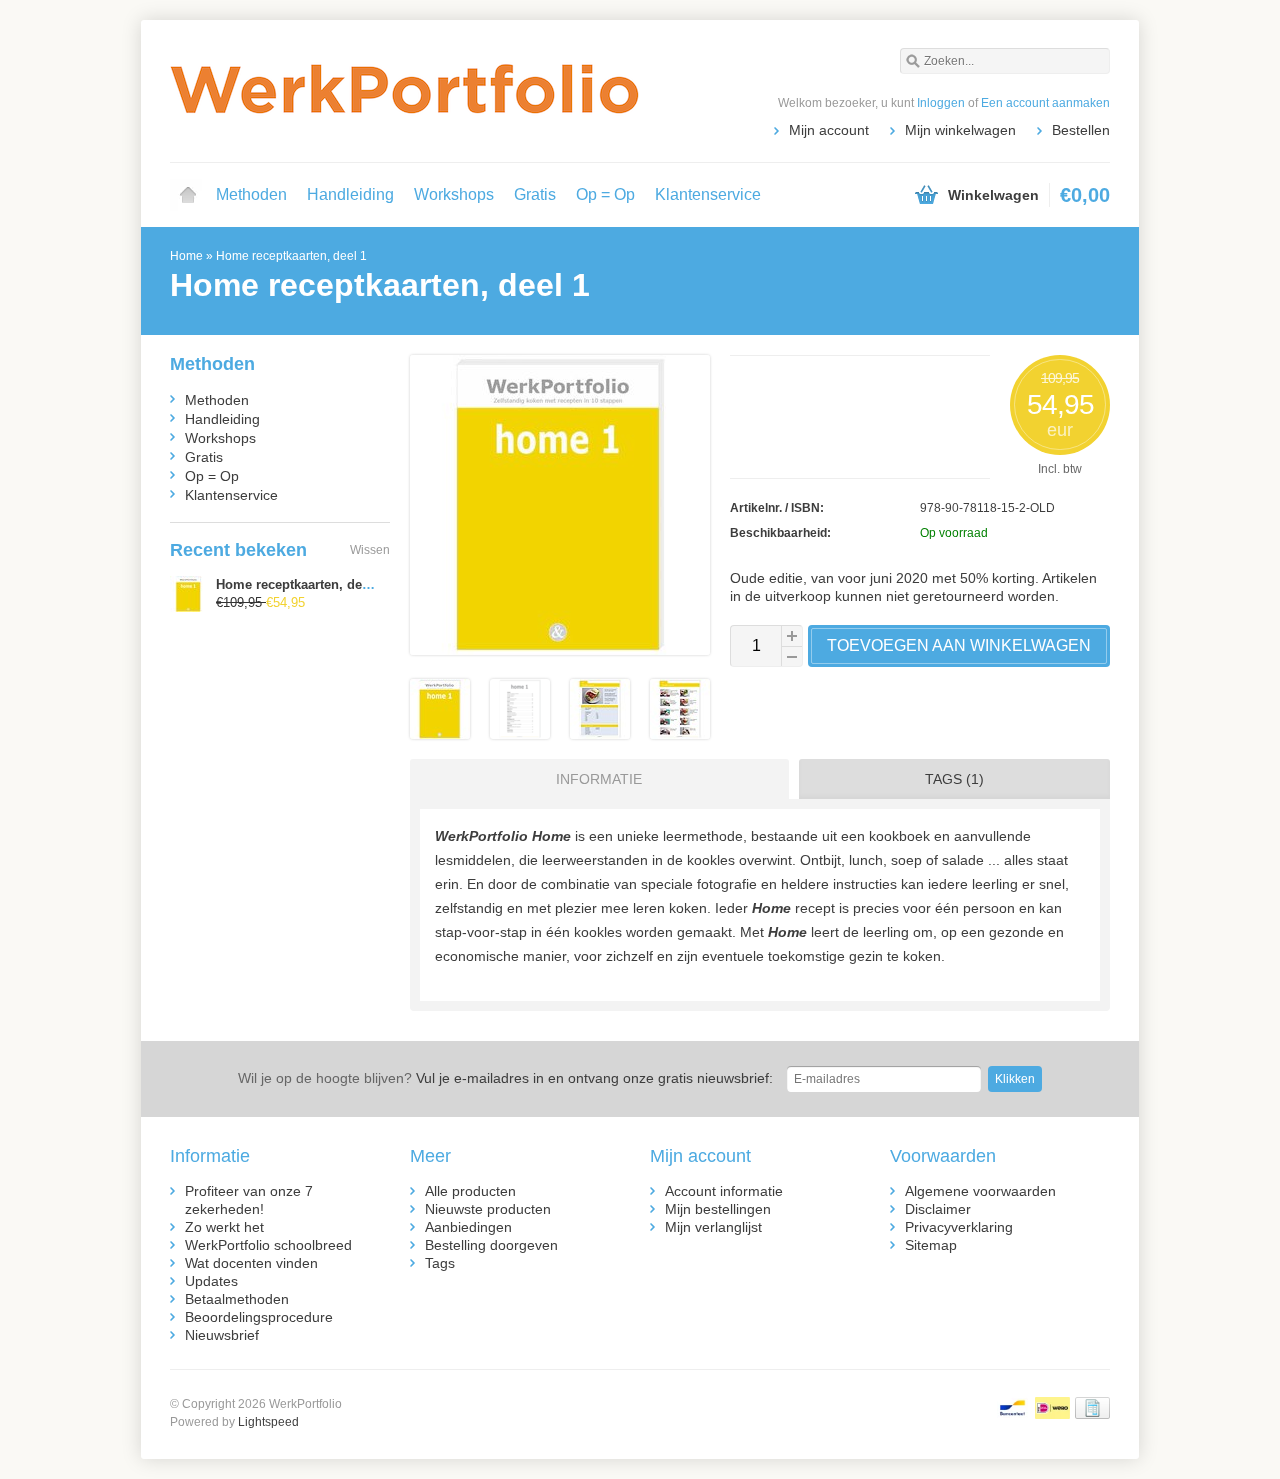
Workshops (454, 194)
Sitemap (931, 1245)
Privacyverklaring (959, 1227)
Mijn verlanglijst (713, 1227)
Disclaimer (938, 1209)
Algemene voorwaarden (980, 1191)
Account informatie (724, 1191)
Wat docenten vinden (251, 1263)
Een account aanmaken (1045, 103)
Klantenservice (708, 194)
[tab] (594, 779)
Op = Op (605, 194)
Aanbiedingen (468, 1227)
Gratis (535, 194)
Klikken (1015, 1079)
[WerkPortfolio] (405, 90)
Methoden (251, 194)
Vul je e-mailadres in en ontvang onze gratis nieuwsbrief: (505, 1078)
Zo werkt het (224, 1227)
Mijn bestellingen (718, 1209)
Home (188, 195)
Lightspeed (268, 1422)
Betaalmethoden (237, 1299)
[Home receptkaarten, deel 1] (440, 734)
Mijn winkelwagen (960, 130)
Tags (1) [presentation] (954, 779)
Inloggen (941, 103)
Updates (211, 1281)
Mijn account (829, 130)
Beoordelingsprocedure (259, 1317)
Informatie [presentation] (599, 779)
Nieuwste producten (488, 1209)
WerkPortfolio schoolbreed (268, 1245)
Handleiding (350, 194)
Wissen (370, 550)
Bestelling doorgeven (491, 1245)
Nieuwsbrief (222, 1335)
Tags (440, 1263)
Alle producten (470, 1191)
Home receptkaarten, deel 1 (291, 256)
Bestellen (1081, 130)
